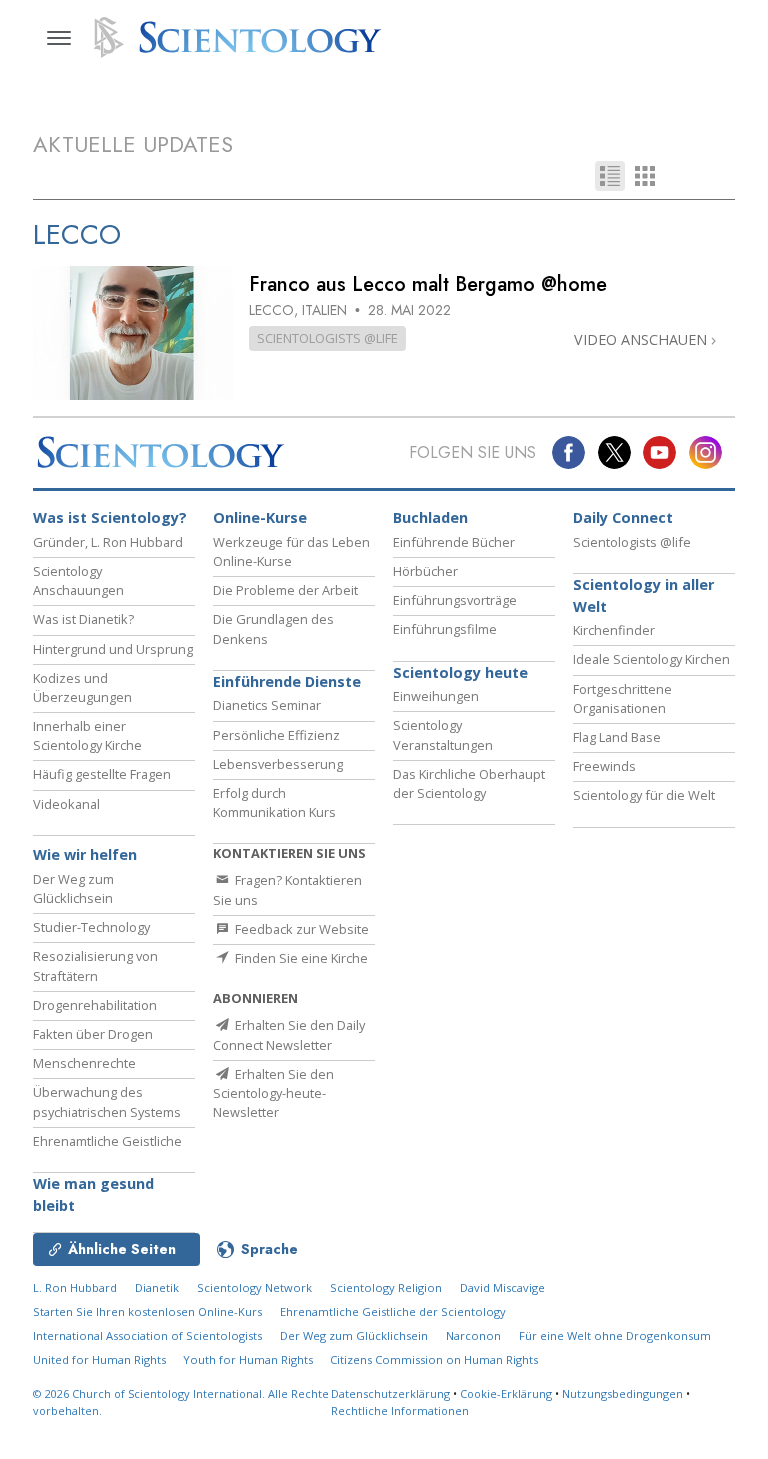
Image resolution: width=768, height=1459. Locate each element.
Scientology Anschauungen (78, 580)
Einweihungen (436, 696)
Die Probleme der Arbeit (285, 590)
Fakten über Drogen (93, 1034)
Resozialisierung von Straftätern (95, 965)
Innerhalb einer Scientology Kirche (87, 735)
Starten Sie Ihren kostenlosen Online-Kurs (147, 1311)
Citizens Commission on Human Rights (434, 1359)
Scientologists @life (632, 542)
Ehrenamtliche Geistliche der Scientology (393, 1311)
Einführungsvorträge (455, 600)
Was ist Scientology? (110, 517)
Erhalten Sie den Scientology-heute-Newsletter (273, 1093)
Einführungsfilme (445, 629)
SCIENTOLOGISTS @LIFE (327, 338)
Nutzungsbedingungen (622, 1393)
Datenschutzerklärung (390, 1393)
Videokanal (66, 804)
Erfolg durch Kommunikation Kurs (274, 802)
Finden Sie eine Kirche (300, 958)
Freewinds (604, 766)
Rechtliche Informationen (400, 1410)
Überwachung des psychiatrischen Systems (107, 1101)
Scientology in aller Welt (643, 595)
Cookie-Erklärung (506, 1393)
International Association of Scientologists (147, 1335)
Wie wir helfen (85, 854)
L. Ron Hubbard (75, 1287)
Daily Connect (623, 517)
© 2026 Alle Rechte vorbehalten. (181, 1402)
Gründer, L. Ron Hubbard (108, 542)
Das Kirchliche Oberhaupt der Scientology (469, 783)
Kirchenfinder (614, 630)
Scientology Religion (386, 1287)
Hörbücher (425, 571)
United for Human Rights (101, 1359)
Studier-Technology (91, 927)
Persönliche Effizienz (276, 735)
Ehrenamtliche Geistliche (107, 1141)
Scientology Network (254, 1287)
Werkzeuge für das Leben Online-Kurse (291, 551)
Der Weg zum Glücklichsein (73, 888)
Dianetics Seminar (267, 705)
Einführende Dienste (287, 681)
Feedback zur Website (300, 929)
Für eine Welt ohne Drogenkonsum (615, 1335)
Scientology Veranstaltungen (443, 734)
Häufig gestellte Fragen (102, 774)
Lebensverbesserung (278, 764)
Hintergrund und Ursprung (113, 649)
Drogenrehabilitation (95, 1005)
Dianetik (157, 1287)
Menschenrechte (84, 1063)
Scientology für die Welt (644, 795)
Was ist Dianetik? (83, 619)
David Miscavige (502, 1287)
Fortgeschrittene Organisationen (622, 698)
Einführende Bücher (454, 542)
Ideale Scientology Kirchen (651, 659)
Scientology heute (460, 672)
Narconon (473, 1335)
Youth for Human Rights (249, 1359)
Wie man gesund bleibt (93, 1194)
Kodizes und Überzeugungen (82, 687)
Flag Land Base (617, 737)
